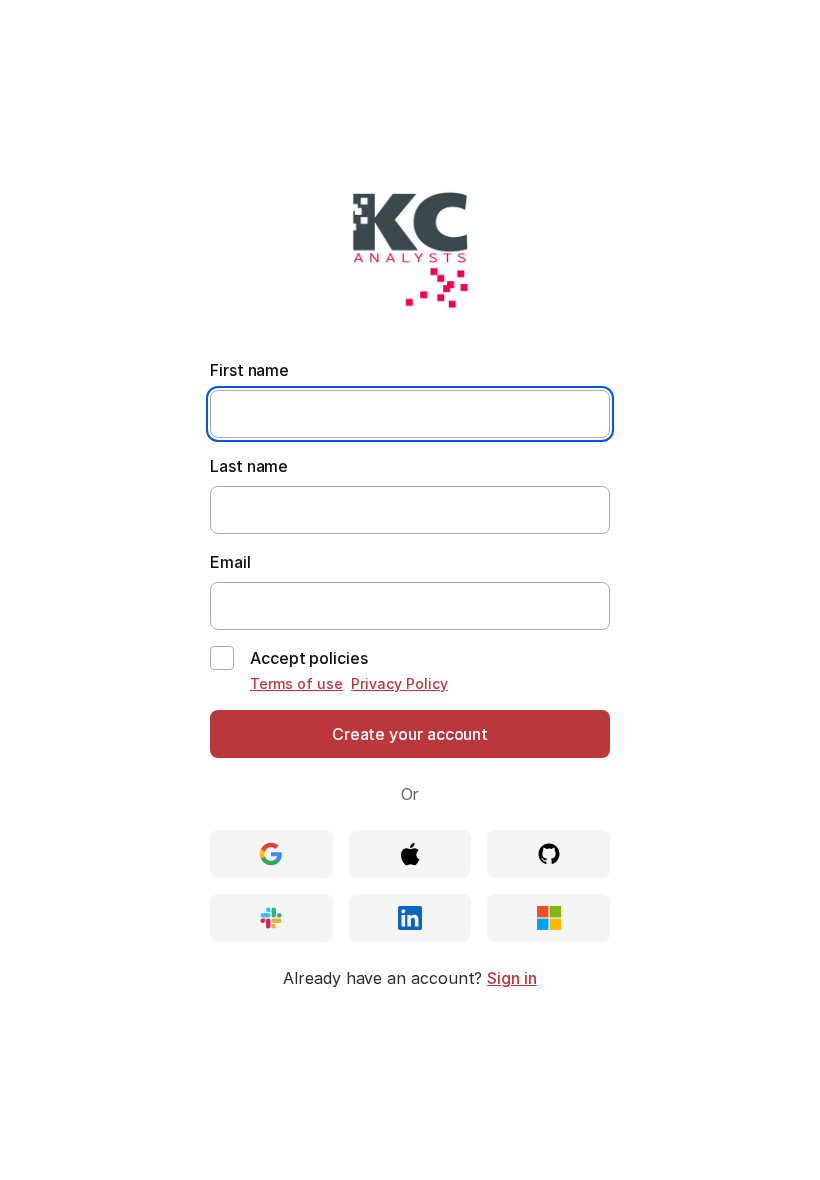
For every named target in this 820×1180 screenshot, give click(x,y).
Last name (249, 466)
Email (230, 562)
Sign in (511, 978)
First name (249, 370)
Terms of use (296, 683)
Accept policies (309, 658)
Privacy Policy (399, 683)
